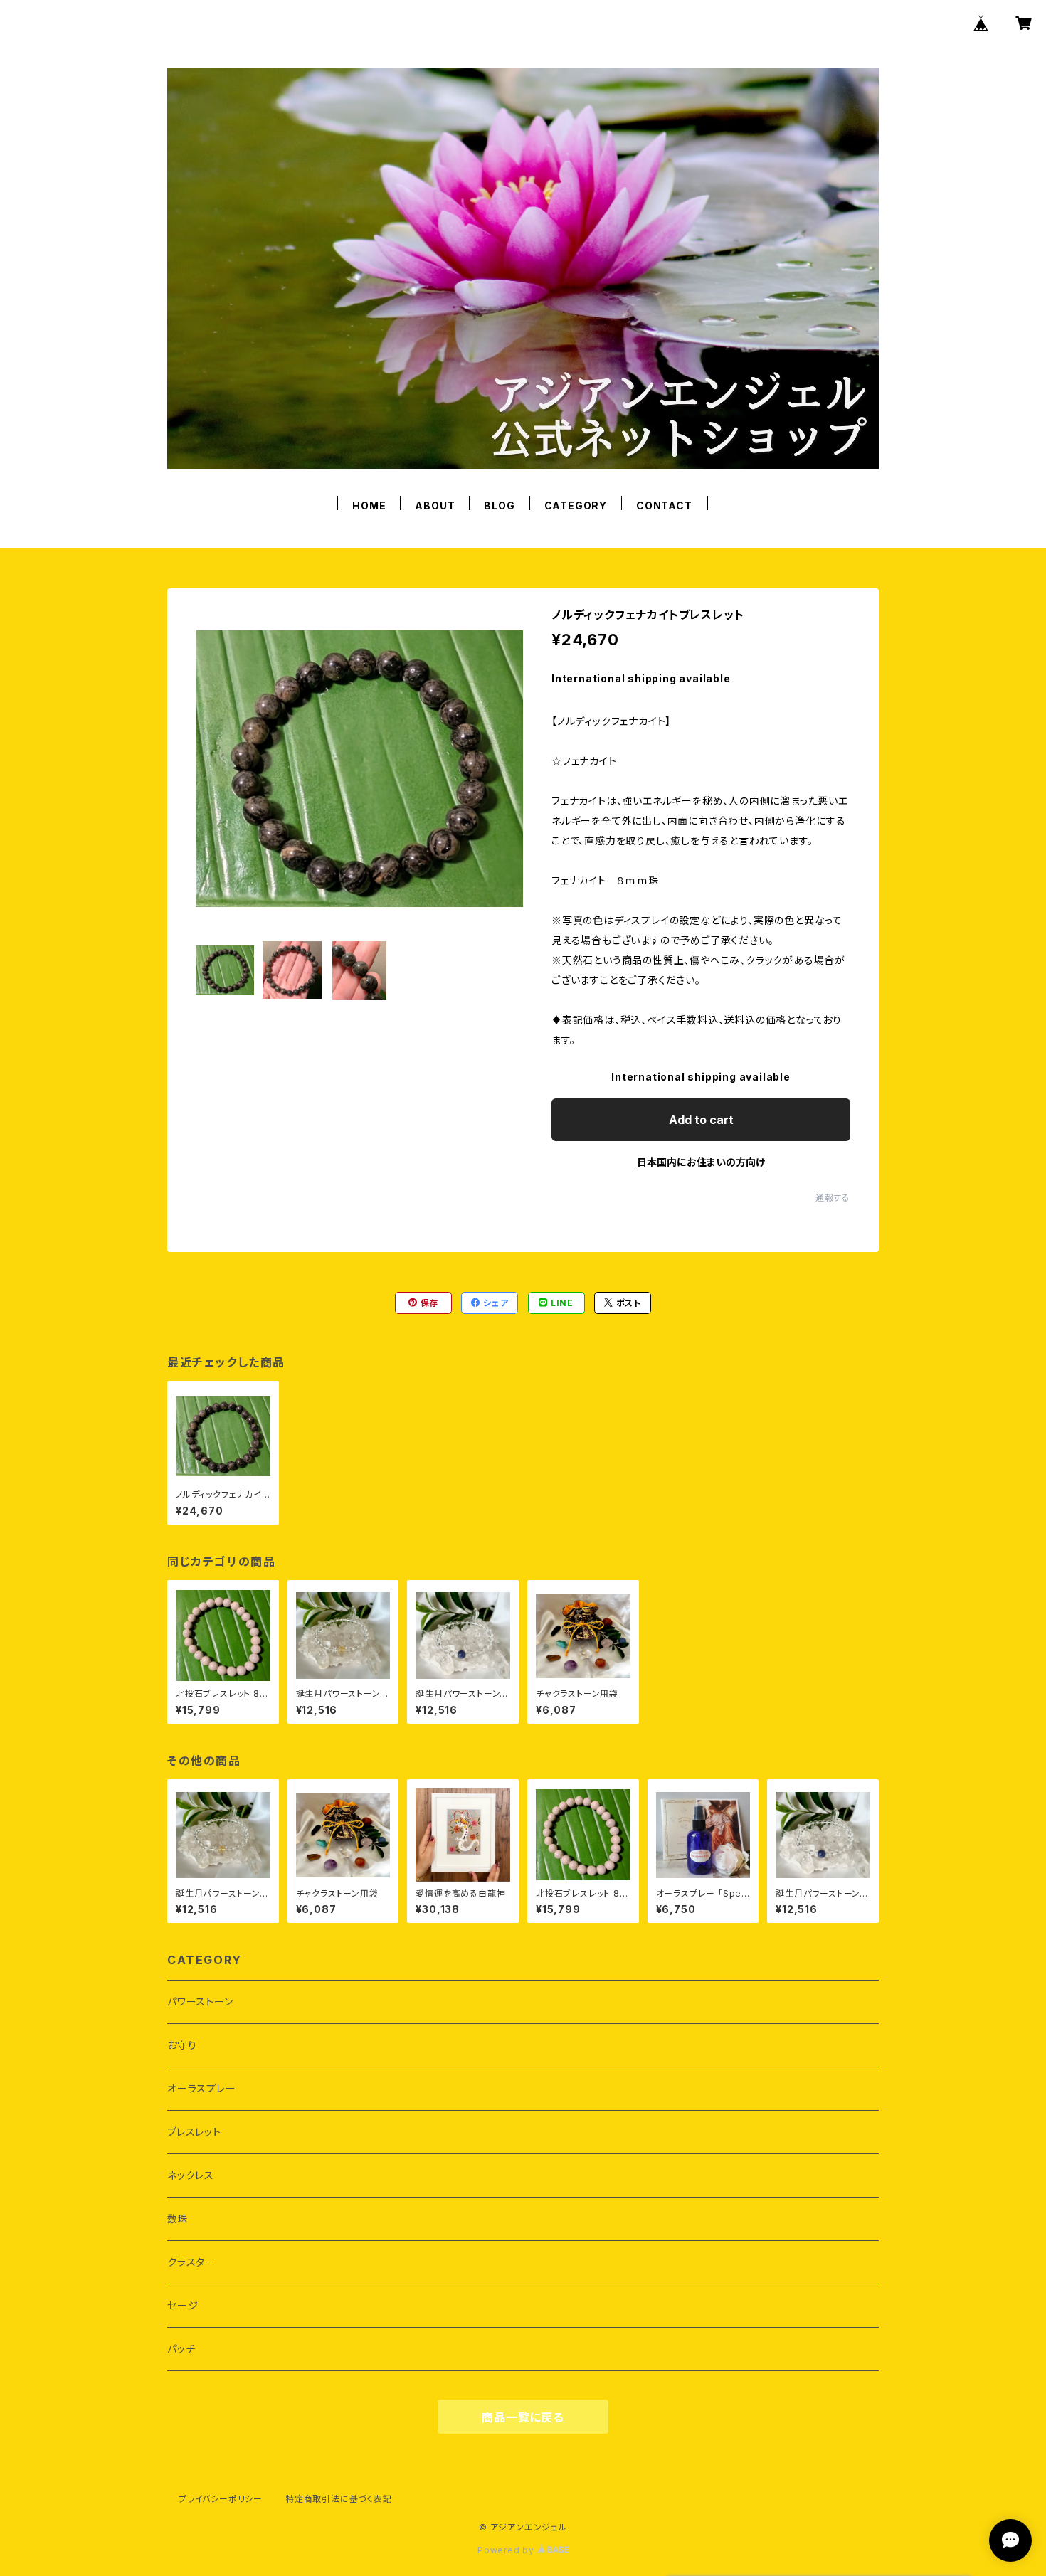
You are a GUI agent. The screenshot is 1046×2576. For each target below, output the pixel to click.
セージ (183, 2305)
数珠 (178, 2219)
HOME (369, 505)
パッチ (181, 2349)
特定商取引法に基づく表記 (339, 2499)
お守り (182, 2045)
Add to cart (701, 1120)
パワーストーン (200, 2002)
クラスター (191, 2262)
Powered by (507, 2550)
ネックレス (191, 2175)
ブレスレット (194, 2132)
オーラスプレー (202, 2088)
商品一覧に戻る (523, 2417)
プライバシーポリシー (221, 2499)
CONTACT (664, 505)
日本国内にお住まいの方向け (701, 1162)
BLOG (499, 505)
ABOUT (435, 505)
